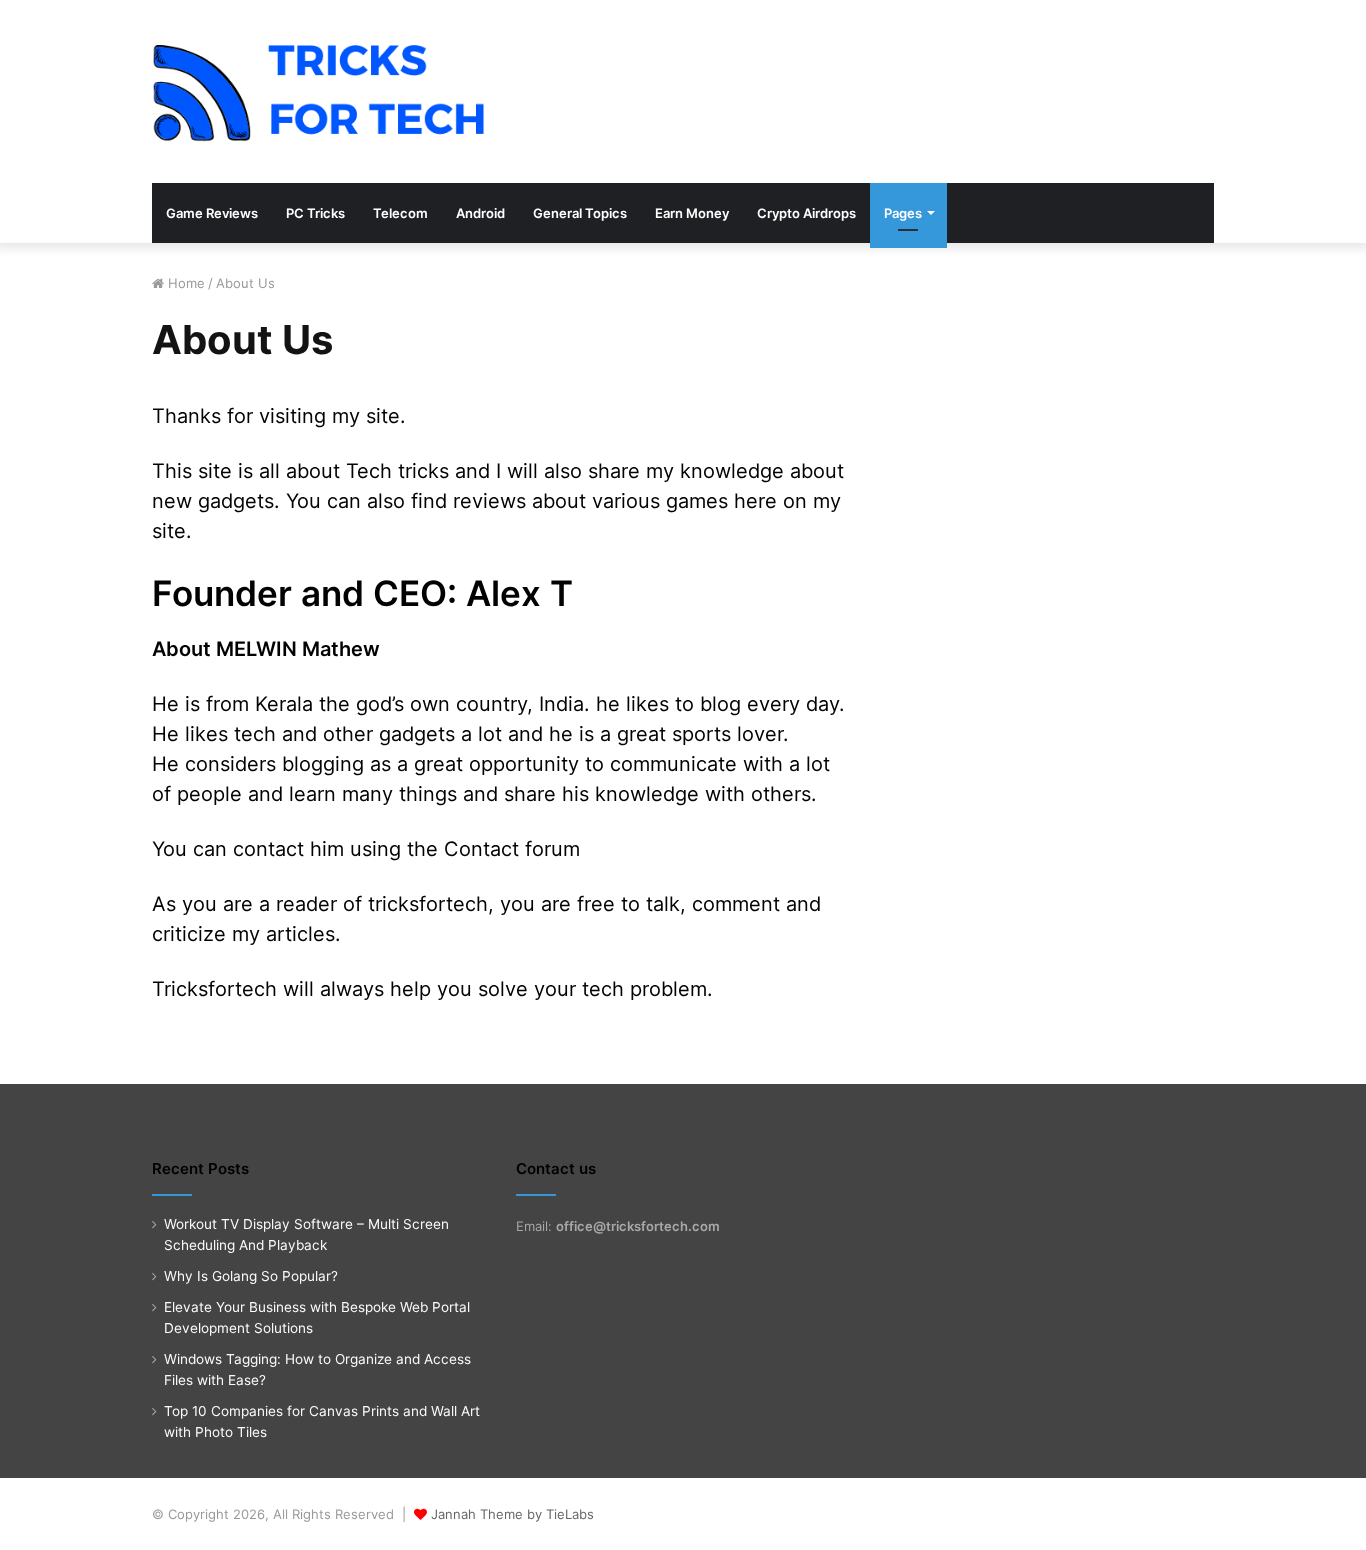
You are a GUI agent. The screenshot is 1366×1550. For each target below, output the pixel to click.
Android (480, 213)
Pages (903, 213)
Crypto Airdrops (806, 213)
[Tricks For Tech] (319, 91)
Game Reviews (212, 213)
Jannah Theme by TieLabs (512, 1514)
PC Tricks (315, 213)
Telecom (400, 213)
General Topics (580, 213)
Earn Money (692, 213)
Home (184, 283)
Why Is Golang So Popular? (251, 1276)
